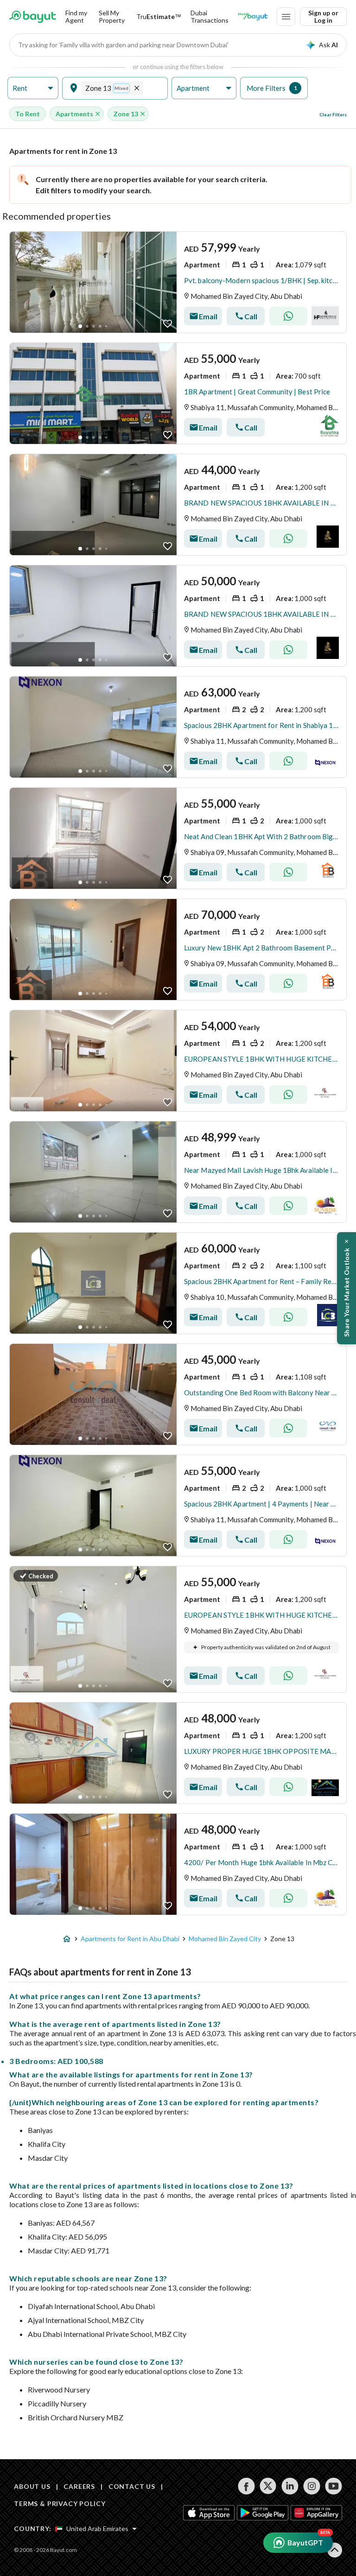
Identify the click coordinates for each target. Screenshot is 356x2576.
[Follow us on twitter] (268, 2486)
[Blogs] (253, 17)
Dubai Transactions (210, 16)
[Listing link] (178, 282)
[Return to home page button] (33, 17)
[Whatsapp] (288, 316)
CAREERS (79, 2486)
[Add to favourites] (168, 324)
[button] (33, 88)
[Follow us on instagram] (312, 2486)
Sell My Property (112, 16)
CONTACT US (132, 2486)
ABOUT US (32, 2486)
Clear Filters (333, 114)
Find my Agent (76, 16)
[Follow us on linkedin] (290, 2486)
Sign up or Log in (323, 16)
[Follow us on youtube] (334, 2486)
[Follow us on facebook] (246, 2486)
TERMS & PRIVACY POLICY (60, 2503)
